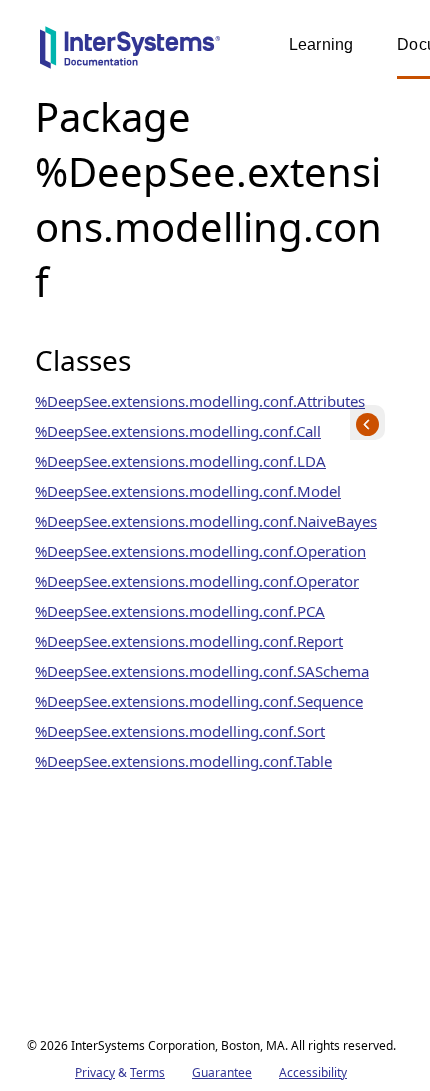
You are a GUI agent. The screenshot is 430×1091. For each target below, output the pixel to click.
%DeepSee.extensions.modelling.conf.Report (189, 641)
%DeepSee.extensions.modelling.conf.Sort (180, 731)
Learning (321, 44)
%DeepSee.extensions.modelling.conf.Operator (197, 581)
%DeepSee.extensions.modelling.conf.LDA (180, 461)
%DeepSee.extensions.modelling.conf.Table (183, 761)
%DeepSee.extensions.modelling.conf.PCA (180, 611)
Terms (147, 1072)
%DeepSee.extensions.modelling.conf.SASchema (202, 671)
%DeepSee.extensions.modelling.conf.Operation (200, 551)
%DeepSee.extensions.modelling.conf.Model (188, 491)
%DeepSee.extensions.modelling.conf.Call (178, 431)
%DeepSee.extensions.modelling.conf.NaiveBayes (206, 521)
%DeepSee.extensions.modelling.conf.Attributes (200, 401)
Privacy (95, 1072)
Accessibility (313, 1072)
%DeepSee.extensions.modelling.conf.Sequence (199, 701)
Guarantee (222, 1072)
